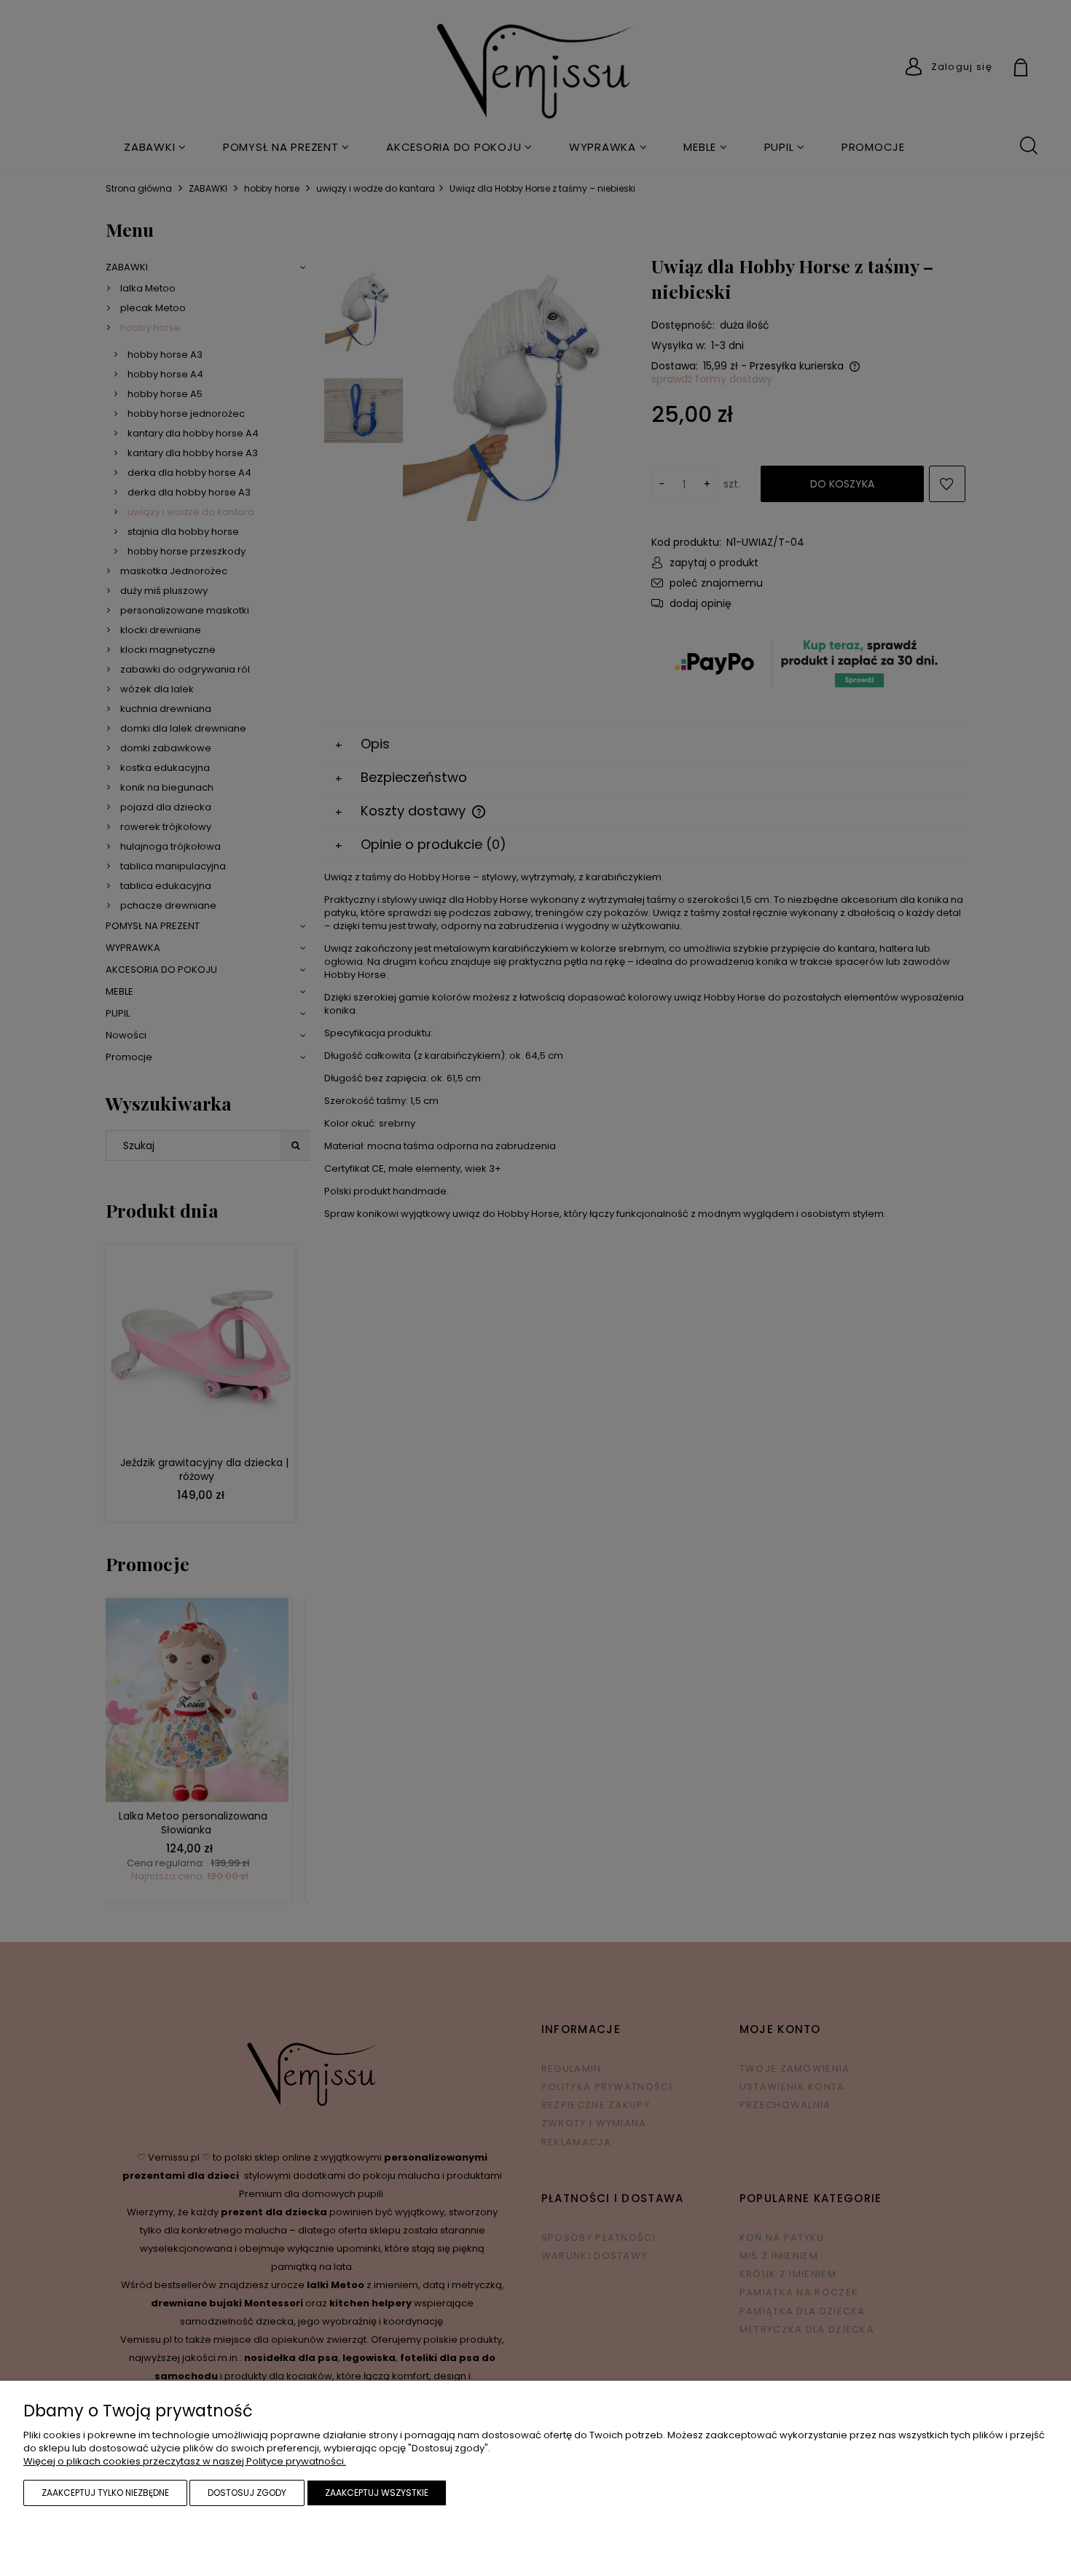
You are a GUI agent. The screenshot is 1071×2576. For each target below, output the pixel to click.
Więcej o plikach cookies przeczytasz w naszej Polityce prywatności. (185, 2461)
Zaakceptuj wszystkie (377, 2493)
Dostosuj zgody (247, 2493)
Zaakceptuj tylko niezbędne (105, 2493)
